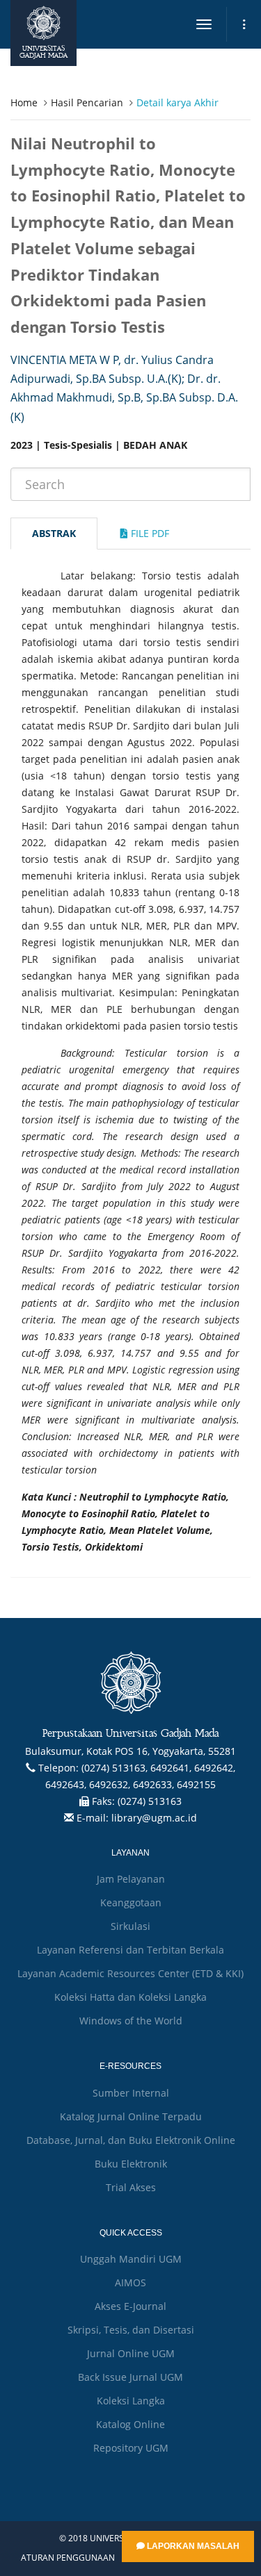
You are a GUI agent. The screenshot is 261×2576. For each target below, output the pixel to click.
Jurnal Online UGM (131, 2353)
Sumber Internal (131, 2093)
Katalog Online (130, 2424)
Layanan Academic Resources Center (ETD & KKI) (130, 1973)
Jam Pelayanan (131, 1879)
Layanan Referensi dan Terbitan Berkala (130, 1950)
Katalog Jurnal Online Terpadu (131, 2116)
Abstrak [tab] (54, 533)
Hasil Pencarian (87, 102)
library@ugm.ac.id (154, 1818)
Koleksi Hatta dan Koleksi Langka (130, 1997)
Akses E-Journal (130, 2306)
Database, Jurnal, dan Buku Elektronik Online (131, 2140)
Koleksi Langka (131, 2401)
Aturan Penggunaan (68, 2558)
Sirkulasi (130, 1926)
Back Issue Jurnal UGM (130, 2377)
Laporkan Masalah (192, 2546)
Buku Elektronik (131, 2164)
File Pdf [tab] (149, 533)
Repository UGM (131, 2448)
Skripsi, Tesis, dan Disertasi (131, 2330)
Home (24, 102)
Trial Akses (131, 2187)
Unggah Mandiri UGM (131, 2259)
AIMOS (130, 2282)
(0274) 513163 (150, 1801)
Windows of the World (131, 2021)
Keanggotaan (131, 1902)
